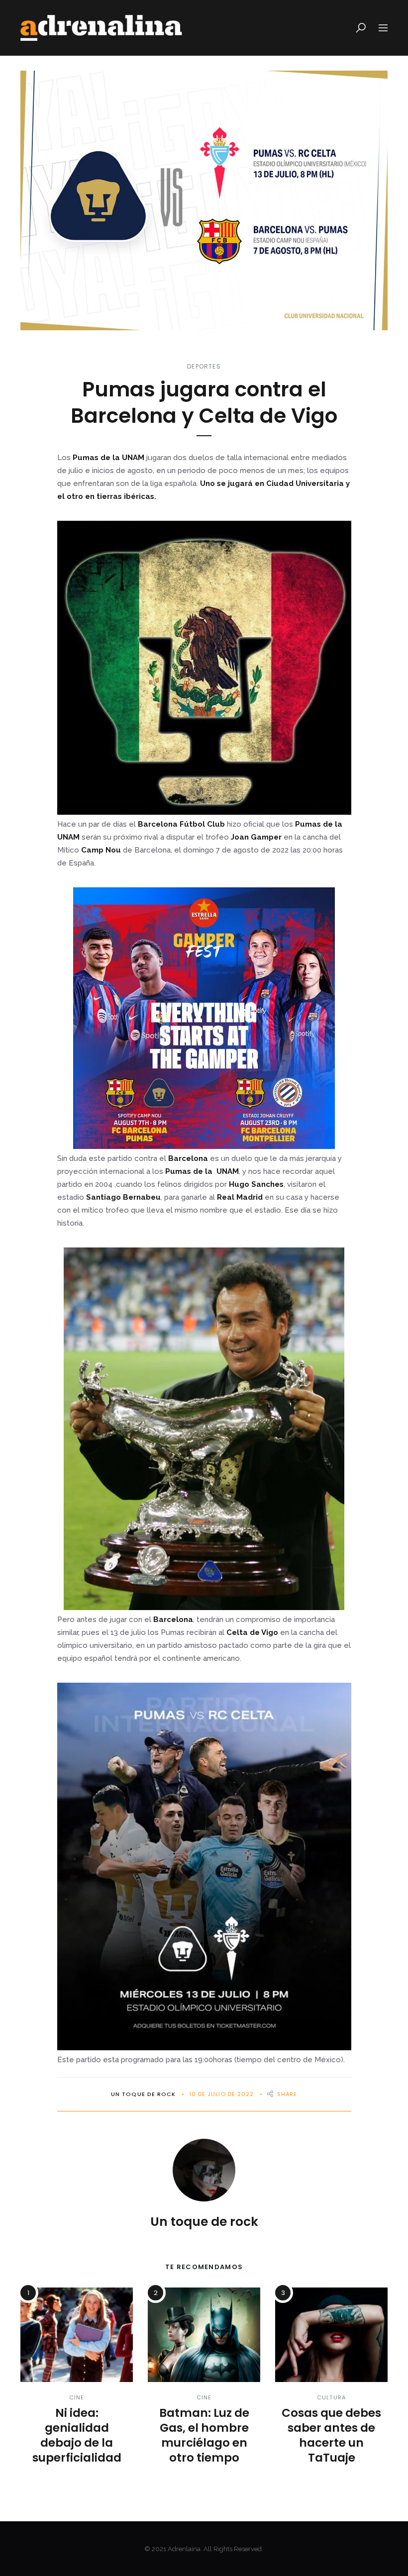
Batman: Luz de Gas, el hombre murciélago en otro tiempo (204, 2435)
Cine (77, 2397)
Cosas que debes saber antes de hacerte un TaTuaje (331, 2435)
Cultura (331, 2397)
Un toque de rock (144, 2094)
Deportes (204, 366)
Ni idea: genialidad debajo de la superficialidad (77, 2435)
